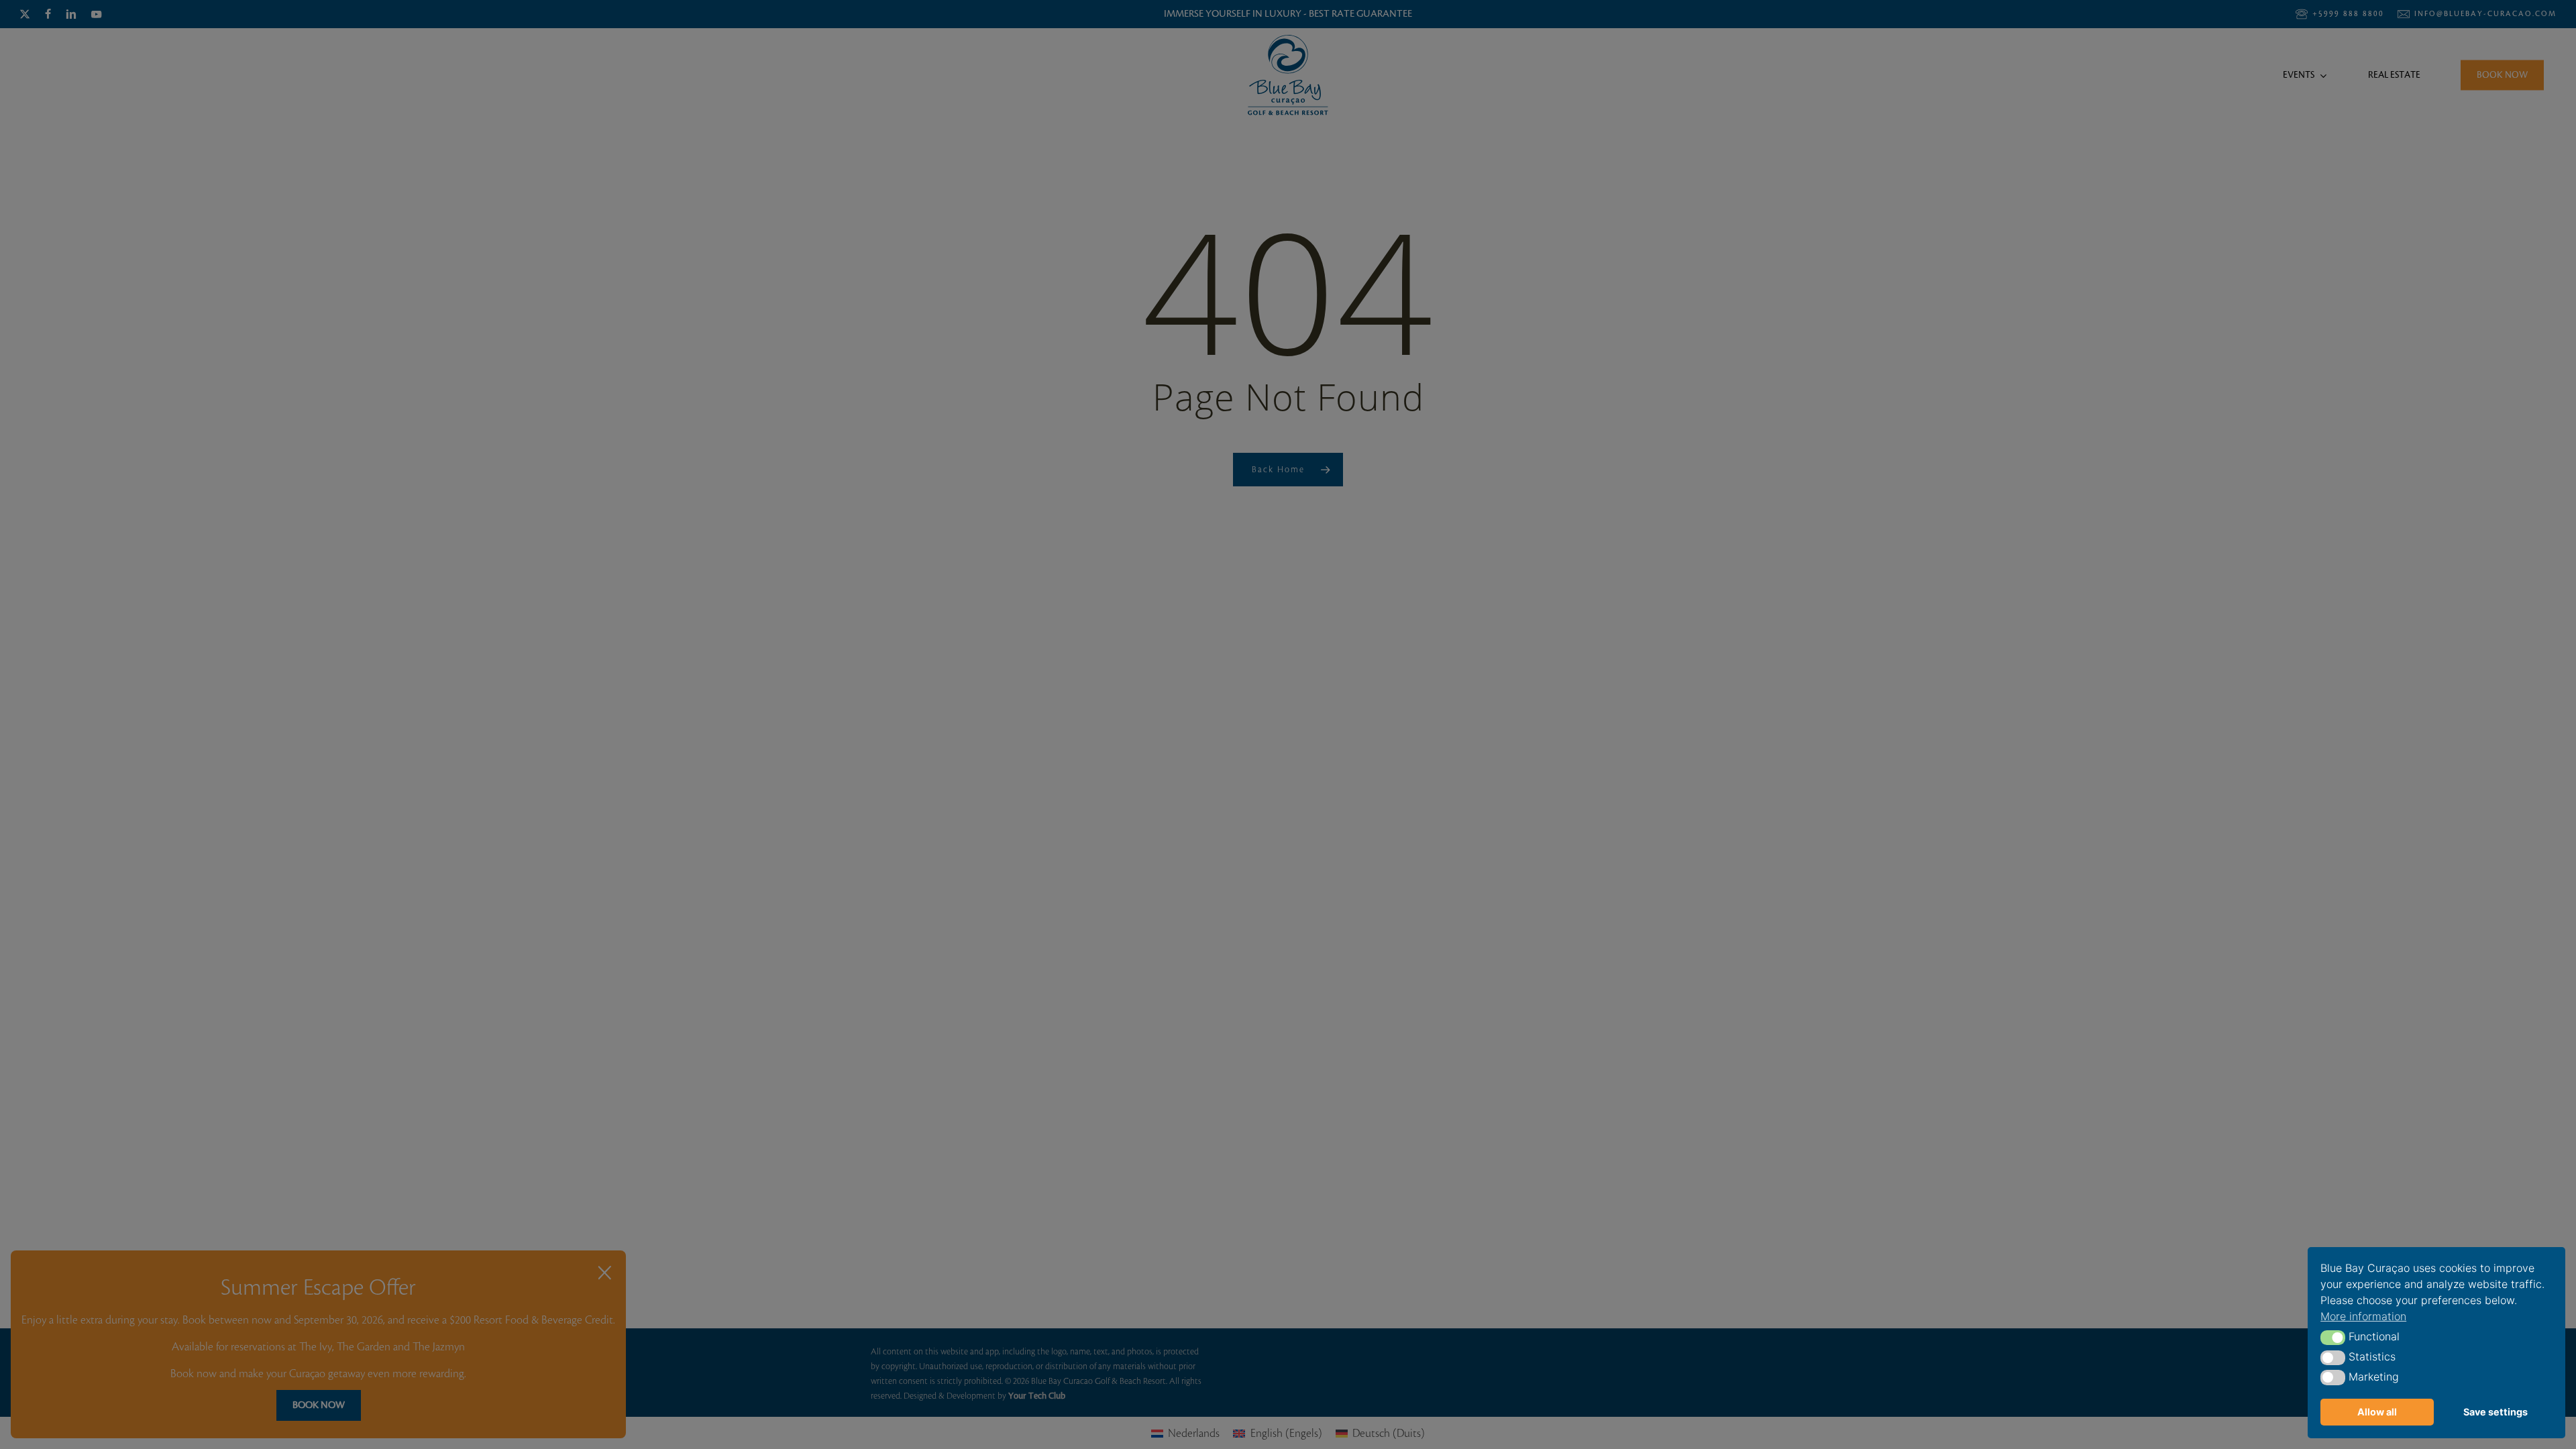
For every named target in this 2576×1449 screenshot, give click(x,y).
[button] (2333, 1338)
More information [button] (2363, 1316)
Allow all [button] (2377, 1412)
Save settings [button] (2495, 1412)
